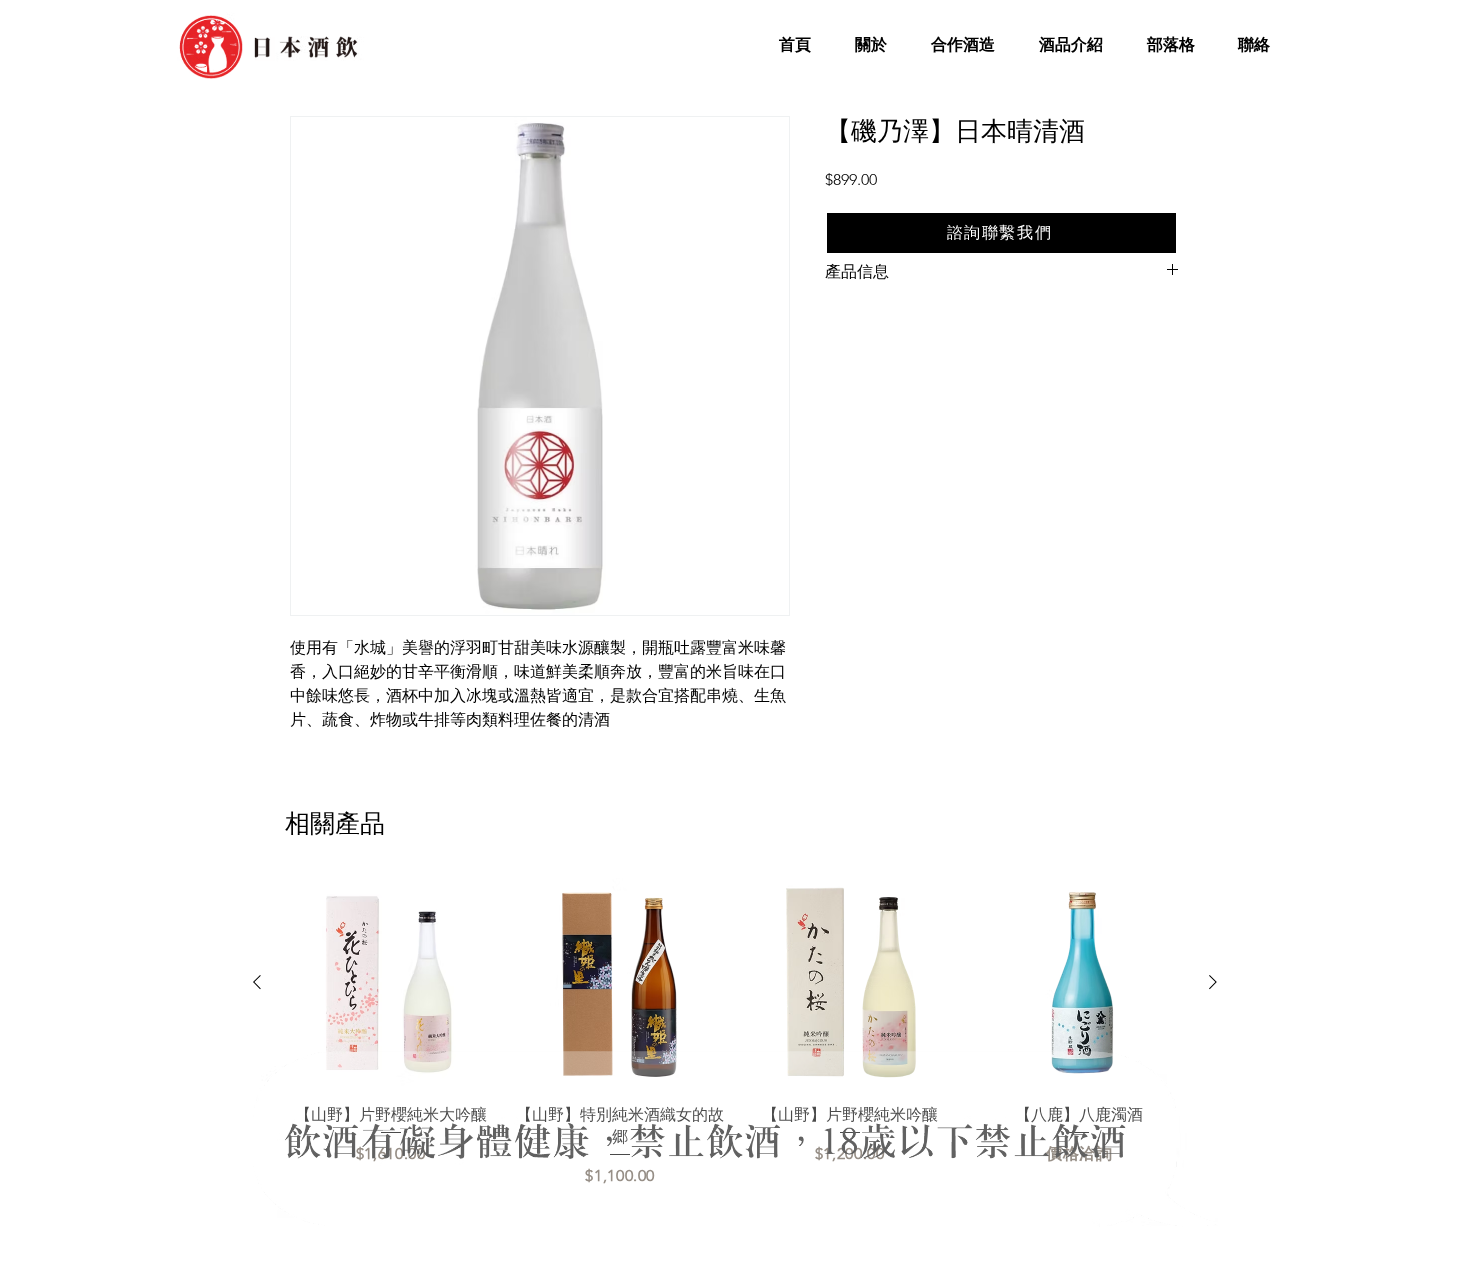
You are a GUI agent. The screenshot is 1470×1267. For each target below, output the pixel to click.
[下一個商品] (1213, 982)
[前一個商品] (257, 982)
